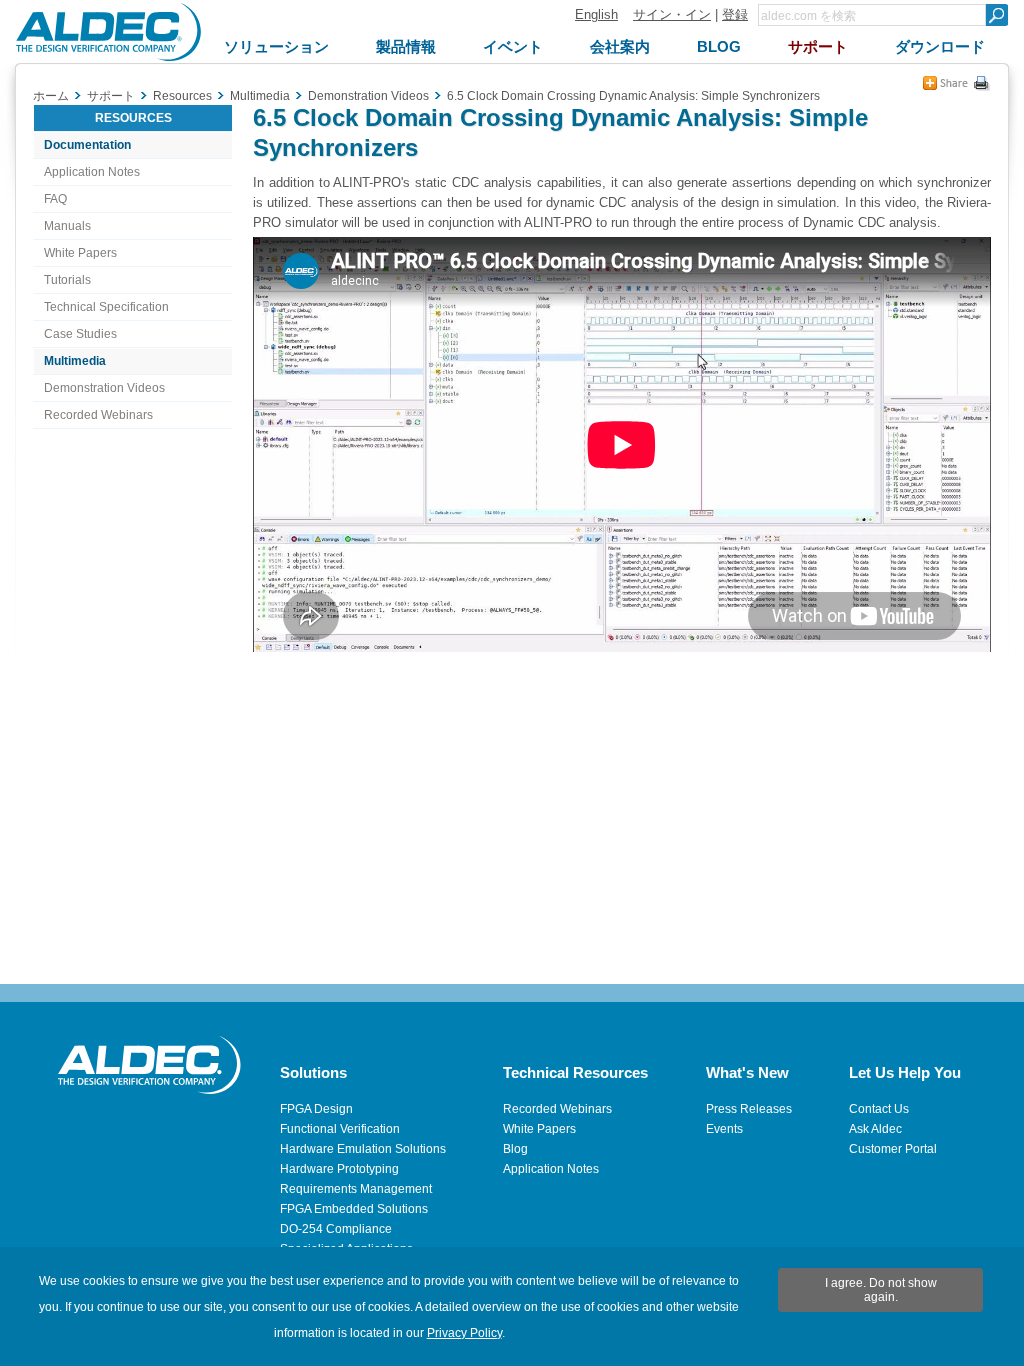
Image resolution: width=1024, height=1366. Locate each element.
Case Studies (80, 334)
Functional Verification (340, 1129)
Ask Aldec (875, 1129)
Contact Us (879, 1109)
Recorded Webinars (98, 415)
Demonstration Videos (104, 388)
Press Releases (749, 1109)
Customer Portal (893, 1149)
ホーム (51, 96)
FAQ (55, 199)
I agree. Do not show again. (881, 1290)
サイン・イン (672, 14)
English (596, 14)
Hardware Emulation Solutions (363, 1149)
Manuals (67, 226)
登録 (735, 14)
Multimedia (75, 361)
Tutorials (67, 280)
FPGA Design (316, 1109)
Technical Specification (106, 307)
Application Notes (92, 172)
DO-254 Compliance (336, 1229)
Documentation (87, 145)
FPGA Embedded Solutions (354, 1209)
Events (724, 1129)
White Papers (80, 253)
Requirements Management (356, 1189)
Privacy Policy (464, 1333)
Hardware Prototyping (339, 1169)
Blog (515, 1149)
